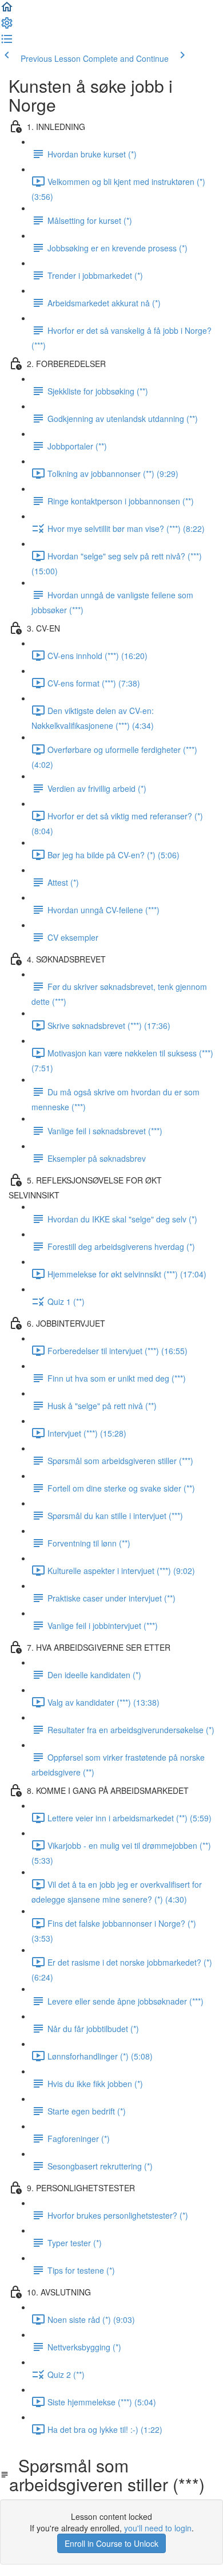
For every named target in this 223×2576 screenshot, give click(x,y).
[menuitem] (7, 26)
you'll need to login (158, 2528)
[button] (7, 10)
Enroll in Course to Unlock (111, 2543)
